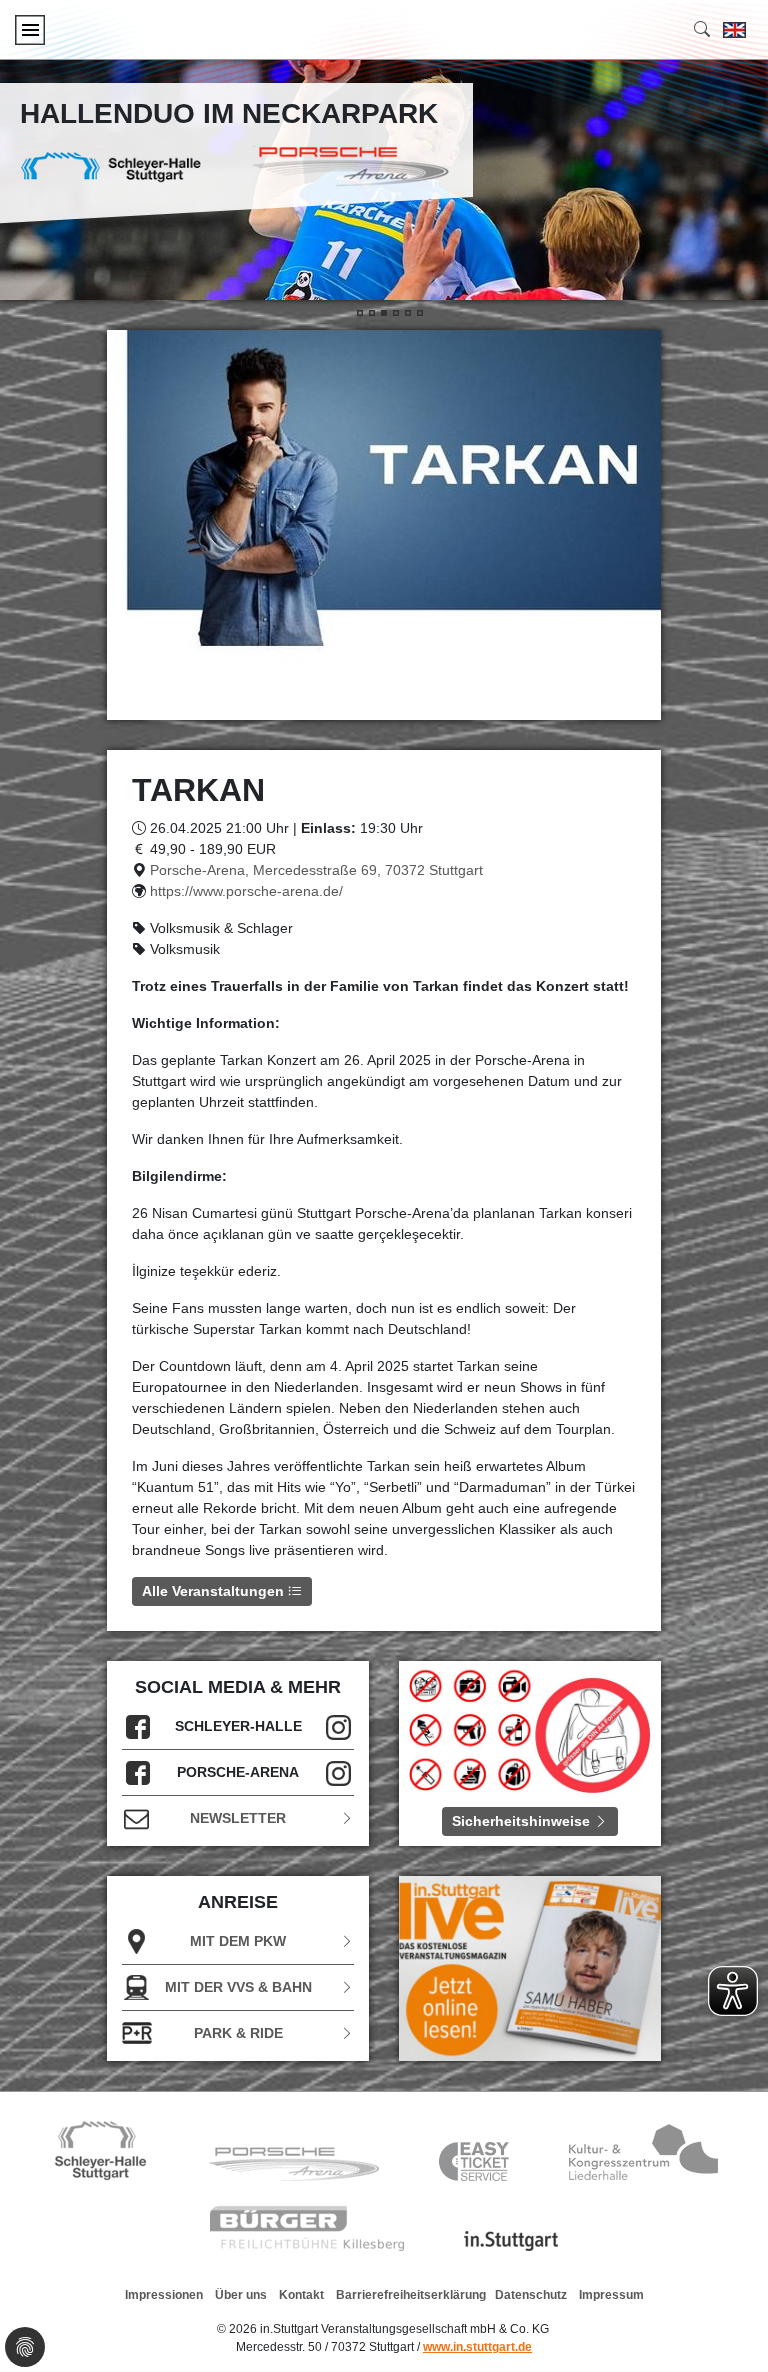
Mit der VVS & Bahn (238, 1987)
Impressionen (164, 2295)
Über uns (241, 2295)
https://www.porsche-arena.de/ (246, 891)
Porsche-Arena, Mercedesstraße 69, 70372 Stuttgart (316, 870)
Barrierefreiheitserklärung (411, 2295)
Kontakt (301, 2295)
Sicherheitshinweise (523, 1821)
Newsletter (238, 1818)
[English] (734, 30)
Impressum (611, 2295)
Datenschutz (531, 2295)
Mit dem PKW (238, 1941)
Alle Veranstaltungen (215, 1591)
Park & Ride (238, 2033)
